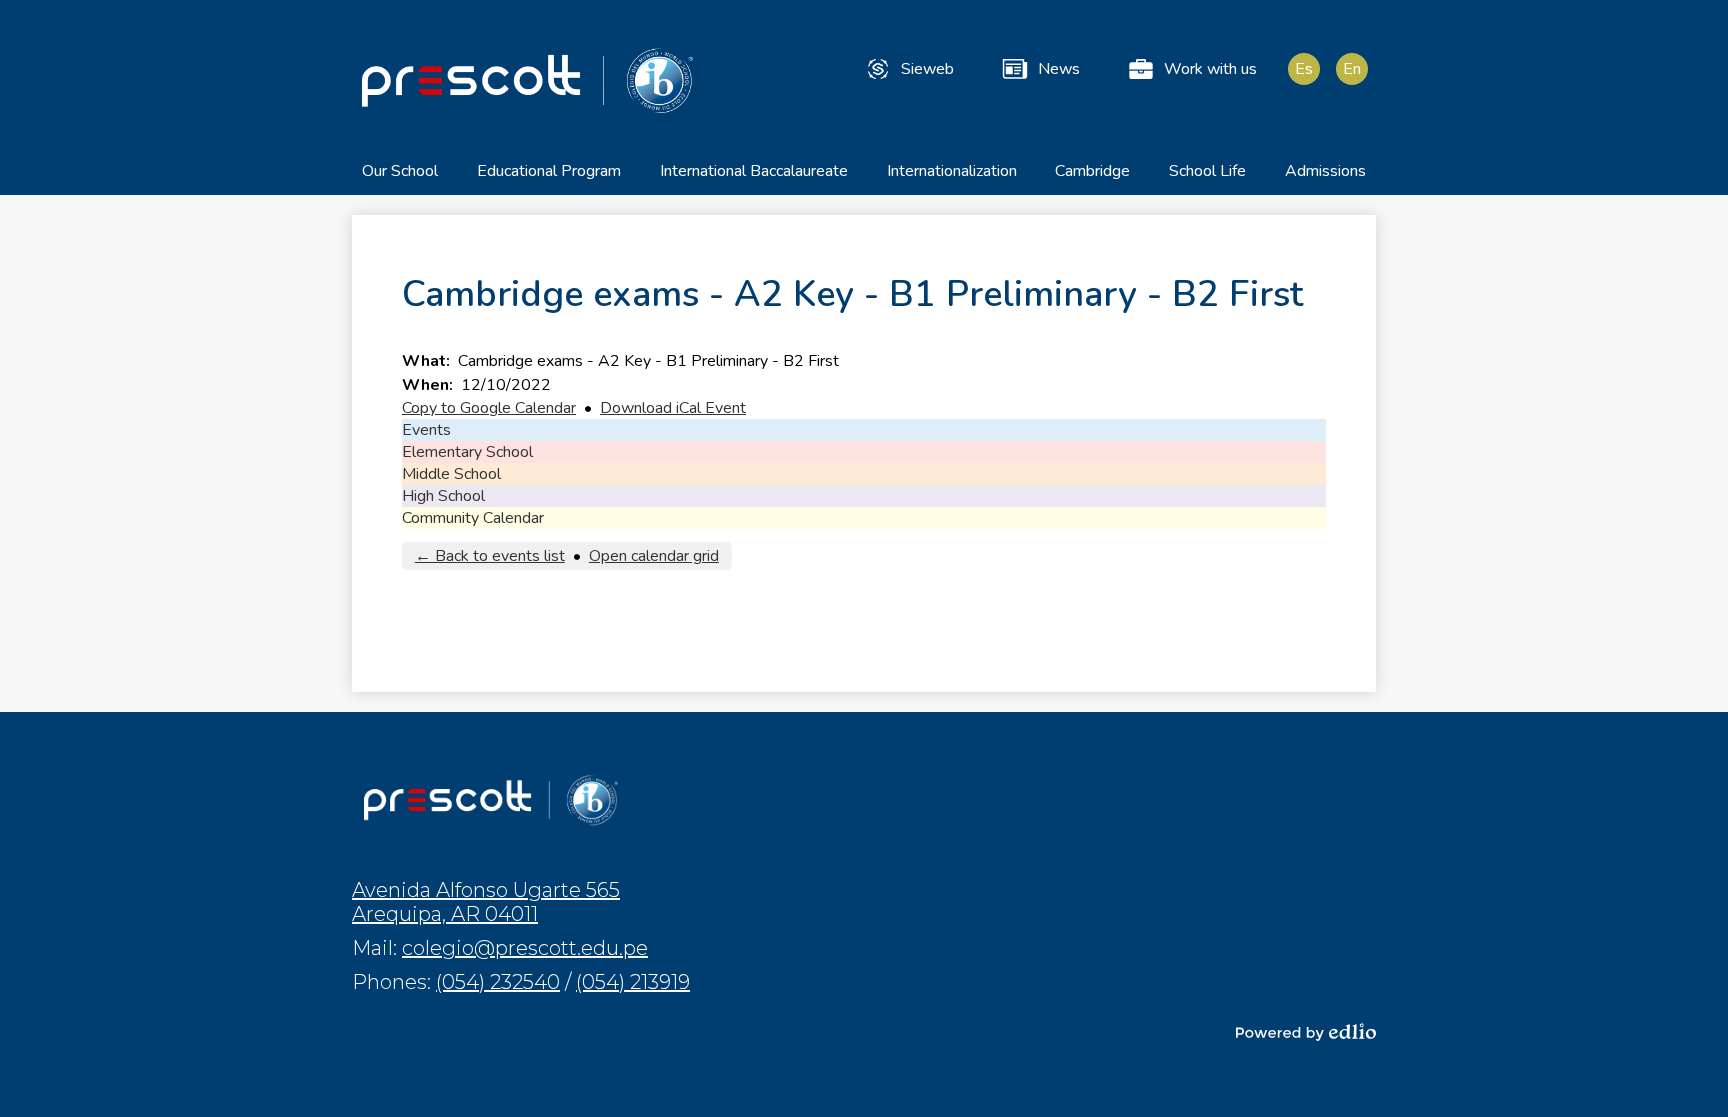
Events (426, 430)
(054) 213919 (633, 982)
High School (443, 496)
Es (1304, 69)
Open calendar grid (654, 556)
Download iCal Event (673, 408)
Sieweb (927, 69)
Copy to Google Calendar (489, 408)
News (1059, 69)
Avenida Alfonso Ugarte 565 (486, 902)
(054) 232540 (498, 982)
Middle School (451, 474)
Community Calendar (473, 518)
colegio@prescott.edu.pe (525, 948)
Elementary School (467, 452)
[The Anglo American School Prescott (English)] (527, 80)
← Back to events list (490, 556)
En (1352, 69)
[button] (400, 177)
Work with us (1210, 69)
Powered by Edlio (1306, 1032)
